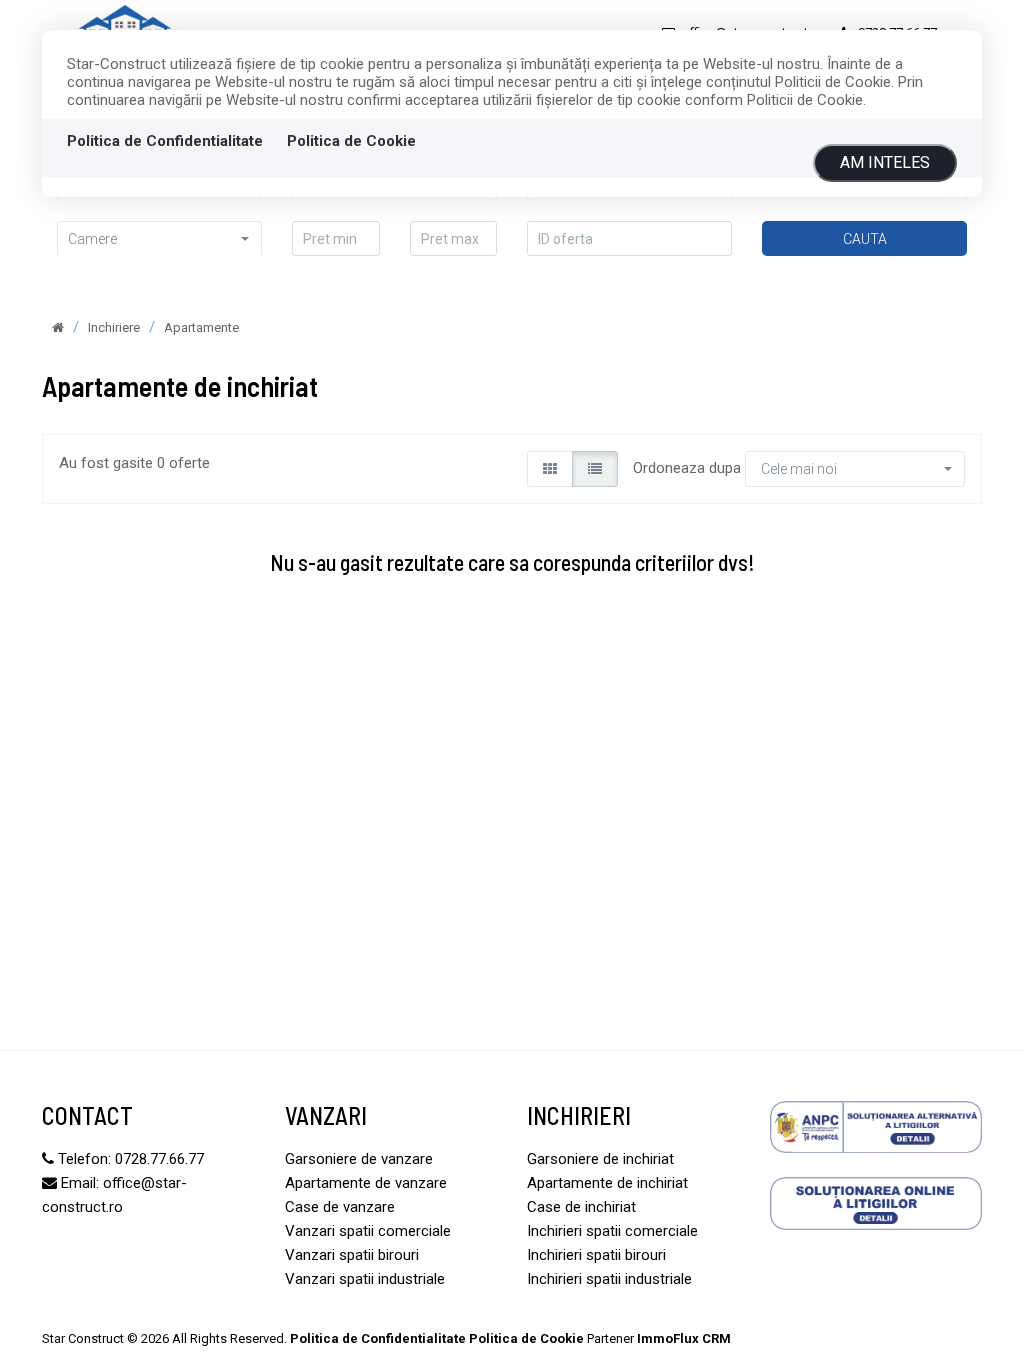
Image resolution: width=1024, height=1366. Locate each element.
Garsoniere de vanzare (359, 1159)
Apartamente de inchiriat (607, 1183)
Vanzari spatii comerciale (368, 1231)
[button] (159, 238)
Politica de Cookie (351, 141)
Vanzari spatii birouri (352, 1255)
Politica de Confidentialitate (165, 141)
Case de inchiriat (581, 1207)
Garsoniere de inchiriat (600, 1159)
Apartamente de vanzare (366, 1183)
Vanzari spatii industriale (365, 1279)
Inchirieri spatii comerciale (612, 1231)
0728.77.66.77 (159, 1159)
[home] (58, 327)
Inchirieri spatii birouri (596, 1255)
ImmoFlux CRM (684, 1338)
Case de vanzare (340, 1207)
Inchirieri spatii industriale (609, 1279)
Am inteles (885, 162)
